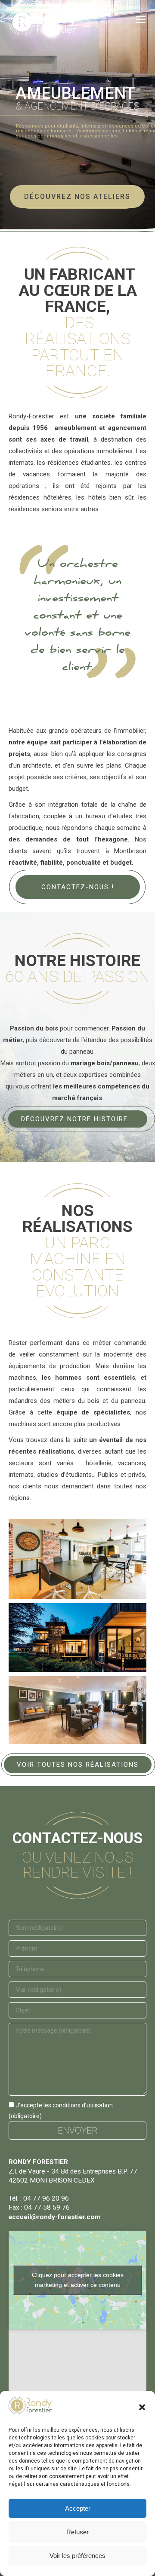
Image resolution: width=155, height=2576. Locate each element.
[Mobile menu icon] (141, 20)
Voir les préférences (77, 2556)
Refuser (77, 2532)
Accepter (78, 2508)
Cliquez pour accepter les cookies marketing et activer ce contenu (78, 2280)
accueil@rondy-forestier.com (55, 2217)
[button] (142, 2407)
